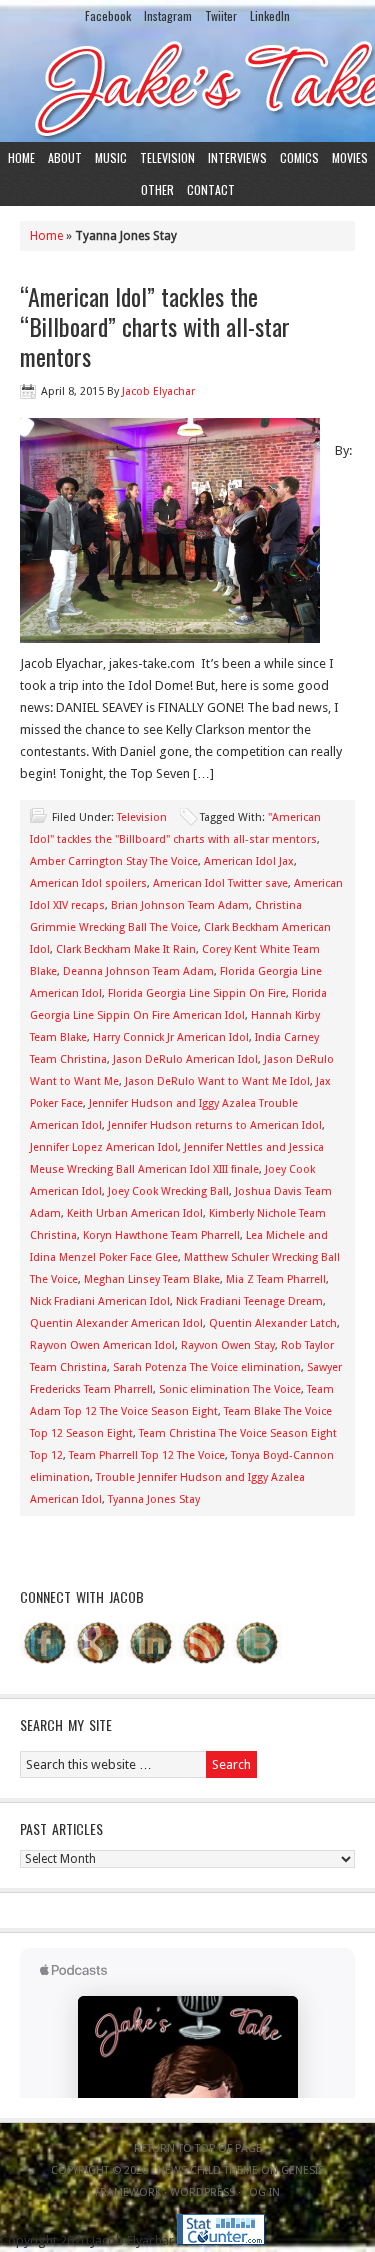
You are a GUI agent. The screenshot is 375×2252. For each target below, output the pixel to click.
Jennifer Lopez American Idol (104, 1147)
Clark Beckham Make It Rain (126, 949)
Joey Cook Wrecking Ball (168, 1191)
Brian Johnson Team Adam (180, 905)
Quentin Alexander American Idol (116, 1323)
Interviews (237, 157)
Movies (350, 157)
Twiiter (221, 15)
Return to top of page (198, 2148)
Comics (299, 157)
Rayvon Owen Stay (228, 1345)
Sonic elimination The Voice (230, 1389)
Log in (262, 2192)
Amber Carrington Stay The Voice (114, 861)
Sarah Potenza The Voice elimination (207, 1367)
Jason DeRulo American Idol (185, 1059)
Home (21, 157)
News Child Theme (207, 2170)
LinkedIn (270, 15)
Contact (211, 189)
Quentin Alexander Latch (273, 1323)
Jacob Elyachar (158, 391)
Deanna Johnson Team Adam (138, 971)
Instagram (168, 15)
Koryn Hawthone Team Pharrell (161, 1235)
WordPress (202, 2192)
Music (111, 157)
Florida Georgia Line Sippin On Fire (197, 993)
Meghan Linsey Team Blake (152, 1279)
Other (157, 189)
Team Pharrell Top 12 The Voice (147, 1455)
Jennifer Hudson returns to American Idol (215, 1125)
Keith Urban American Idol (135, 1213)
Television (167, 157)
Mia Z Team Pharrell (276, 1279)
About (65, 157)
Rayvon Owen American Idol (102, 1345)
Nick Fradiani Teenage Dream (249, 1301)
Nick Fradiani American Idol (100, 1301)
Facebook (108, 15)
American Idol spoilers (88, 883)
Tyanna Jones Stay (154, 1499)
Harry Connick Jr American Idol (171, 1037)
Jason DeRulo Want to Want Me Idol (217, 1081)
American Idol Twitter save (220, 883)
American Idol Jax (249, 861)
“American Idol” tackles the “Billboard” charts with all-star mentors (155, 326)
